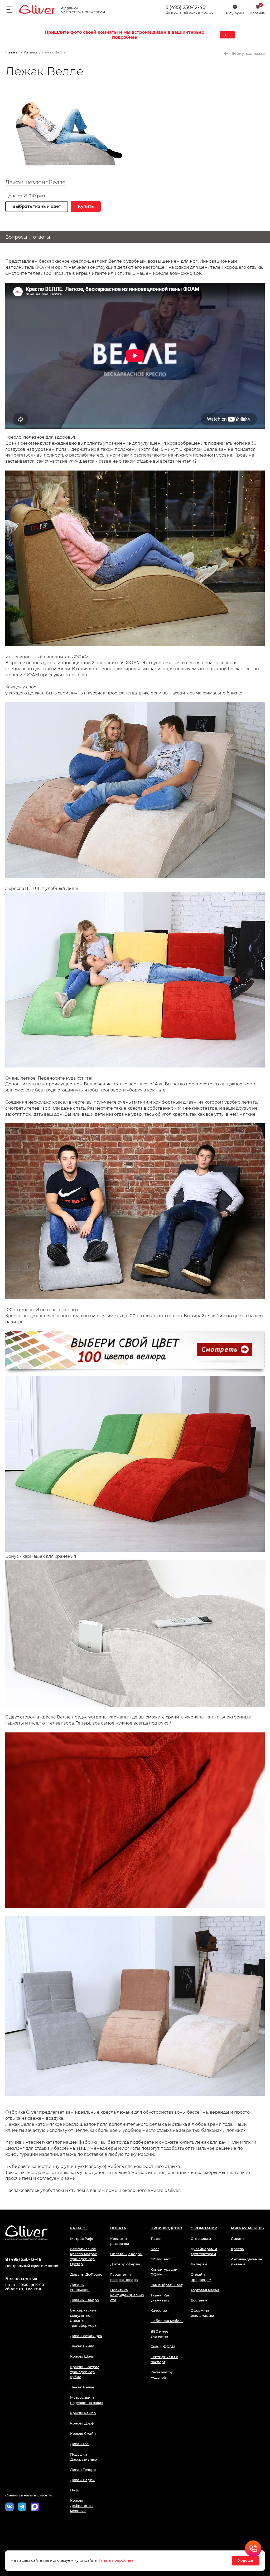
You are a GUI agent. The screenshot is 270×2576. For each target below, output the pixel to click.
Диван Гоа (79, 2444)
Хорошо (246, 2560)
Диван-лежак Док (86, 2336)
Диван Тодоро (83, 2470)
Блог (155, 2249)
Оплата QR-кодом (126, 2254)
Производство (166, 2228)
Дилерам (199, 2264)
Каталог (79, 2228)
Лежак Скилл (82, 2346)
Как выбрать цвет (167, 2285)
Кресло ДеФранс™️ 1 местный (82, 2505)
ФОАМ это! (160, 2259)
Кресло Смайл (83, 2433)
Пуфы (75, 2490)
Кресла (237, 2249)
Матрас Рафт (82, 2239)
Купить (86, 206)
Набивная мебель (167, 2321)
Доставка (199, 2300)
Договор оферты (125, 2264)
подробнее (125, 37)
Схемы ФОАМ (163, 2347)
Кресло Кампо (83, 2413)
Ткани (156, 2239)
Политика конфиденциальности (127, 2295)
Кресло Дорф (82, 2423)
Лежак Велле (82, 2387)
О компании (204, 2228)
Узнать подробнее (116, 2560)
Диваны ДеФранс (86, 2274)
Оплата (118, 2228)
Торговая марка (205, 2290)
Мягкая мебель (247, 2228)
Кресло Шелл (82, 2356)
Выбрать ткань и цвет (37, 206)
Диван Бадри (82, 2480)
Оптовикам (201, 2239)
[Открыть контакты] (253, 2549)
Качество (159, 2310)
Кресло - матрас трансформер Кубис (85, 2372)
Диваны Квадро (85, 2300)
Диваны (238, 2239)
